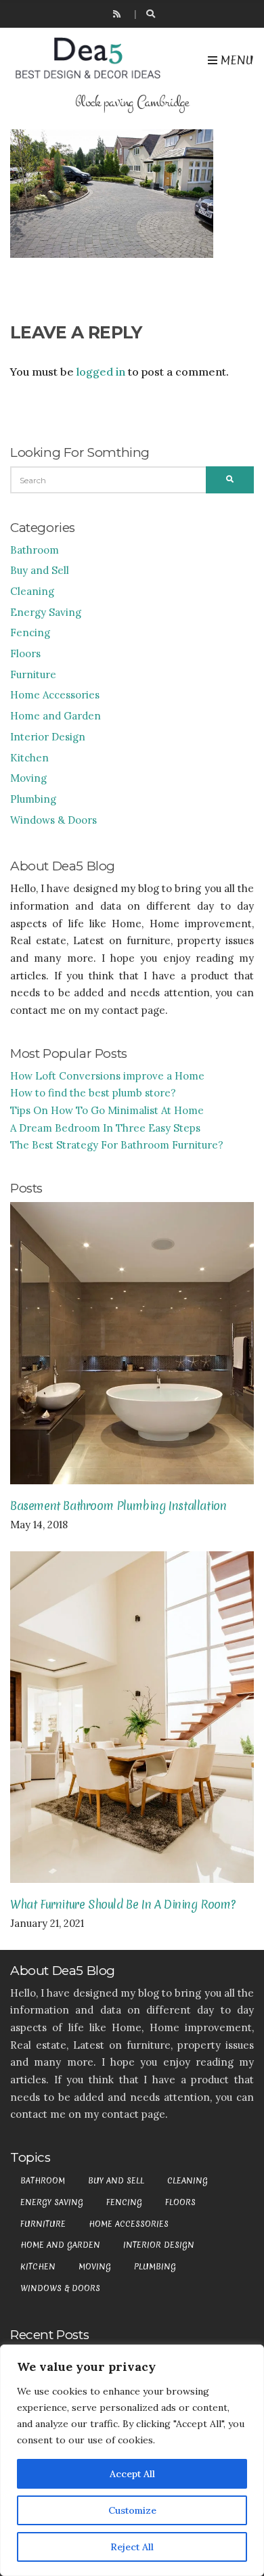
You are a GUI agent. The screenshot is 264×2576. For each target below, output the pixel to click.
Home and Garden (56, 716)
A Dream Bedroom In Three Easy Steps (105, 1128)
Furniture (33, 674)
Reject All (132, 2547)
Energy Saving (46, 612)
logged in (101, 372)
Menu (236, 60)
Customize (132, 2510)
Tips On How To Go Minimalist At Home (107, 1110)
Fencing (30, 632)
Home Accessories (55, 695)
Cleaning (32, 591)
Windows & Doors (53, 820)
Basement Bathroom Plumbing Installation (118, 1506)
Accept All (132, 2474)
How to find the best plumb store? (93, 1093)
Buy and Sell (40, 570)
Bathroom (35, 550)
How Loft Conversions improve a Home (107, 1076)
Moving (28, 778)
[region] (132, 2460)
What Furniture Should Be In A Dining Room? (123, 1904)
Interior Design (48, 737)
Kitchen (29, 758)
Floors (25, 653)
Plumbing (33, 799)
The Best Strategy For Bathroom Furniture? (117, 1145)
